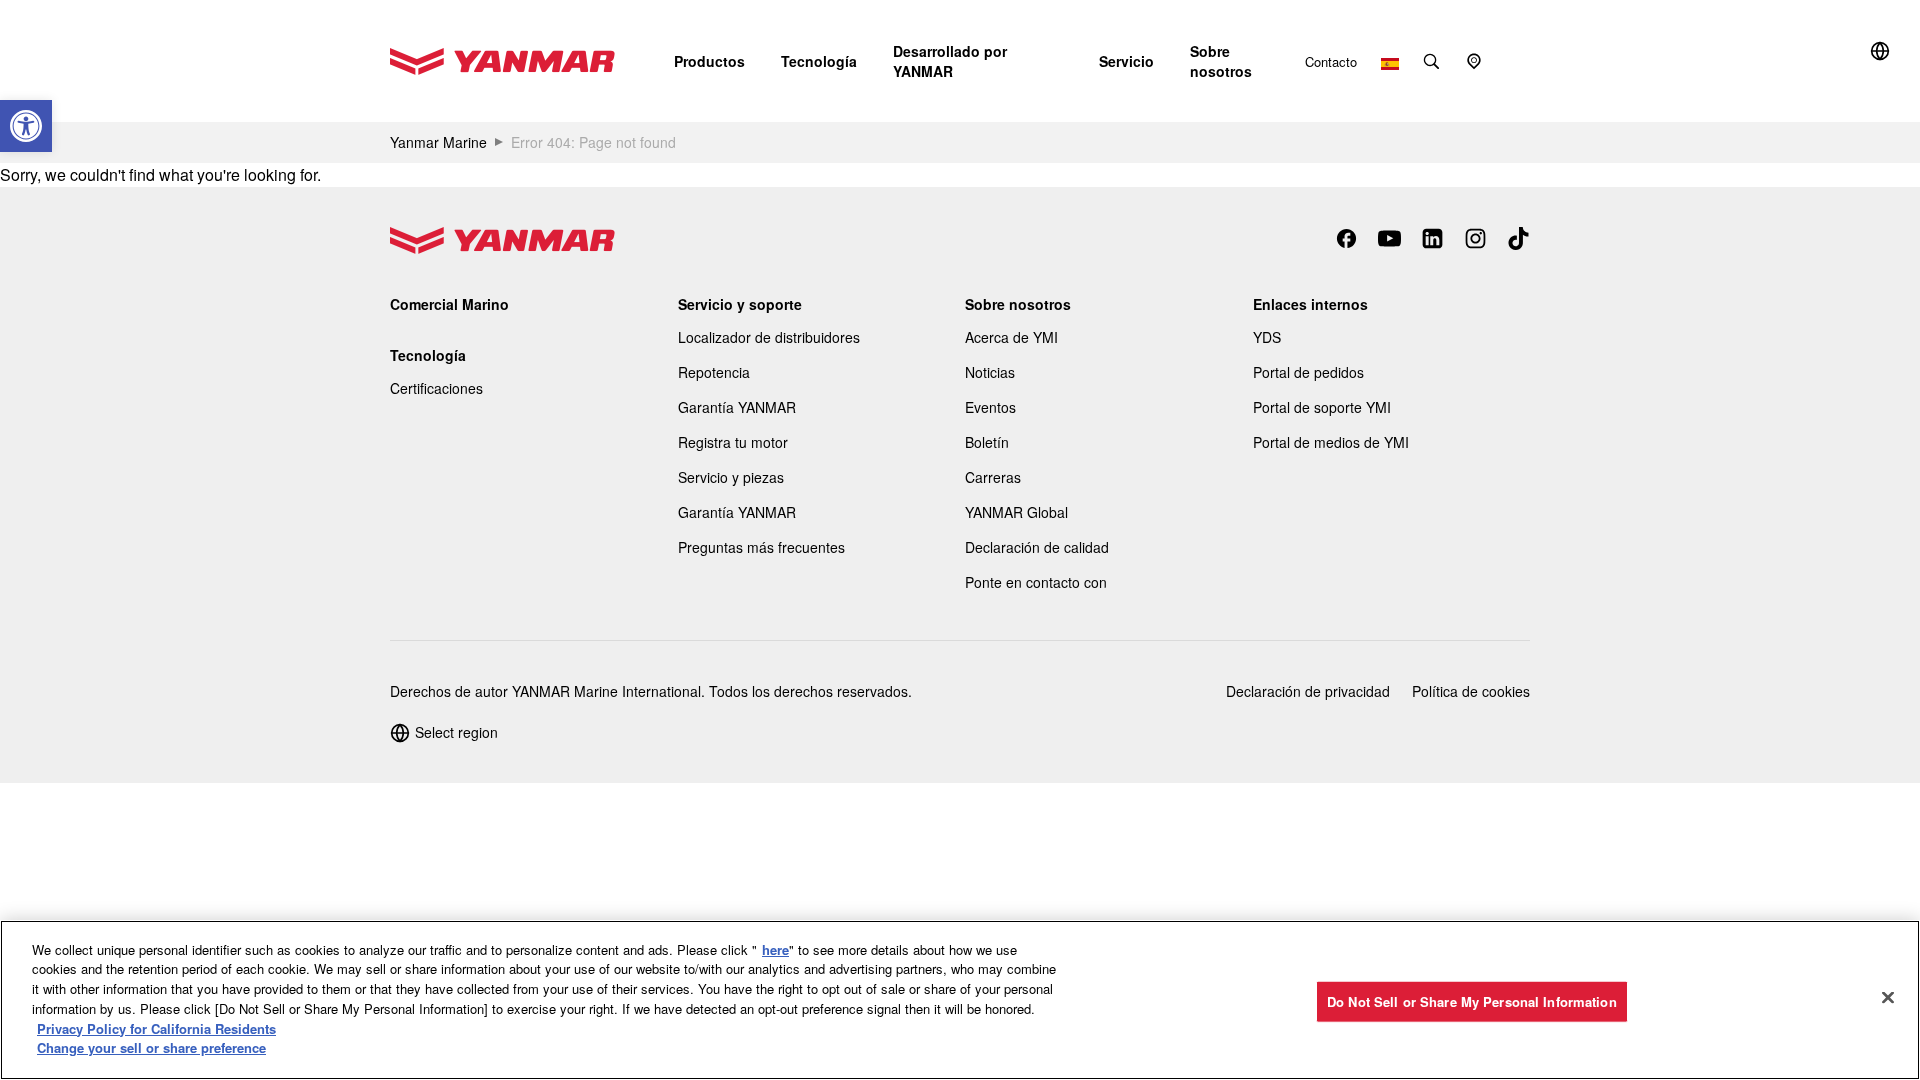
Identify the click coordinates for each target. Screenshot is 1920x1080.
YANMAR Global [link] (1016, 512)
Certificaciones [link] (436, 388)
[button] (709, 61)
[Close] (1888, 997)
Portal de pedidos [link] (1308, 372)
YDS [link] (1267, 337)
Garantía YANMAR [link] (737, 407)
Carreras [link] (993, 477)
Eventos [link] (990, 407)
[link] (26, 126)
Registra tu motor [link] (733, 442)
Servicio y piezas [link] (731, 477)
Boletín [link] (987, 442)
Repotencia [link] (714, 372)
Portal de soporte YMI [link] (1322, 407)
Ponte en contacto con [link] (1036, 582)
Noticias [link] (990, 372)
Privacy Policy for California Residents (156, 1027)
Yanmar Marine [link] (438, 142)
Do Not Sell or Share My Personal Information (1472, 1001)
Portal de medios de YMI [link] (1331, 442)
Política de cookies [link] (1471, 691)
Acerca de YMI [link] (1011, 337)
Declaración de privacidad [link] (1308, 691)
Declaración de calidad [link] (1037, 547)
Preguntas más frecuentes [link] (761, 547)
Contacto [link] (1331, 61)
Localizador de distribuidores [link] (769, 337)
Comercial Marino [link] (449, 304)
